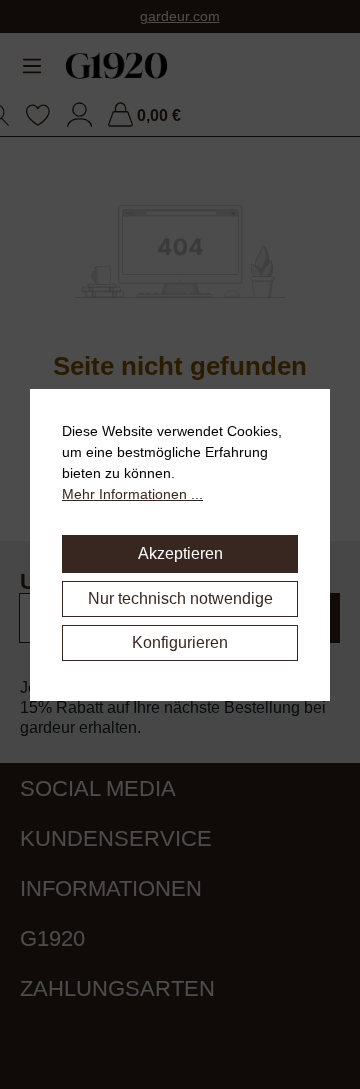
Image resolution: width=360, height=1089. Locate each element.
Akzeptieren (180, 553)
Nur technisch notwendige (180, 598)
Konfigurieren (180, 642)
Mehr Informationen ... (132, 494)
